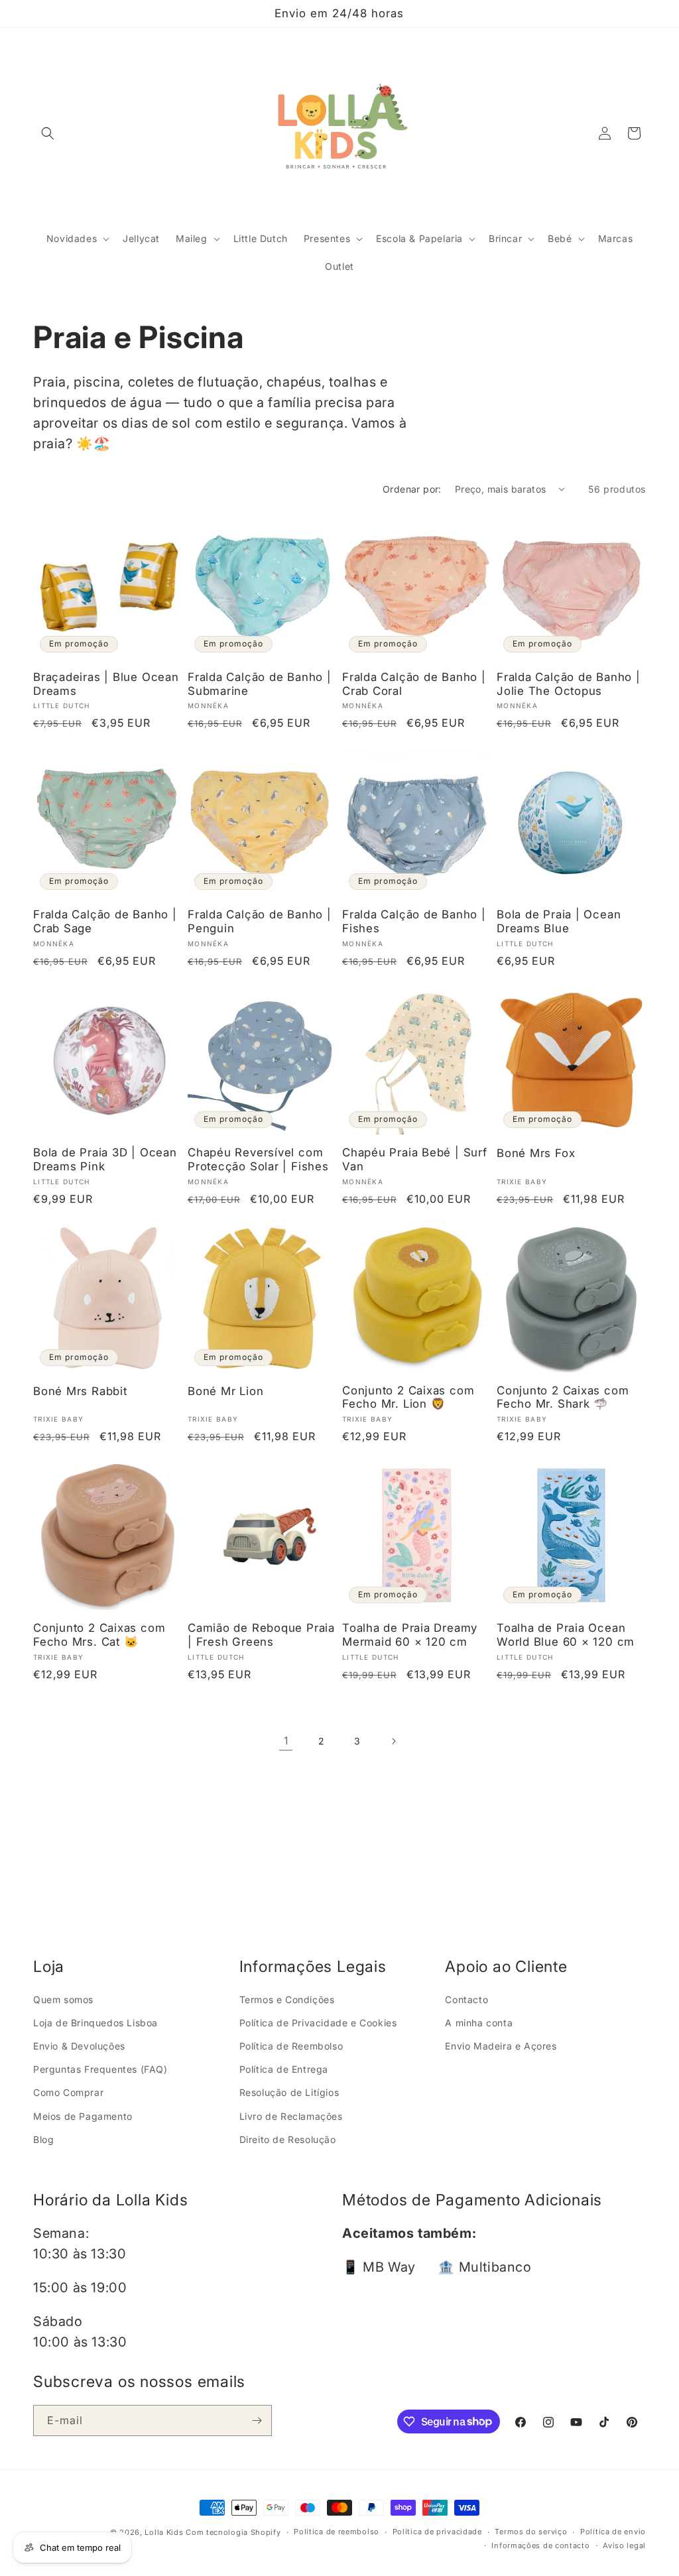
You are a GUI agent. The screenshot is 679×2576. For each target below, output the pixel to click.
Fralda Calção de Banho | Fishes (414, 921)
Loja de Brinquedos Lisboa (95, 2023)
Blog (43, 2139)
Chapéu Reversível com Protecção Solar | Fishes (258, 1159)
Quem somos (63, 1999)
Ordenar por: (412, 489)
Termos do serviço (531, 2532)
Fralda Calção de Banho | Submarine (260, 684)
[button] (48, 133)
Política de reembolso (337, 2532)
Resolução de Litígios (289, 2092)
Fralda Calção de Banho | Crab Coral (414, 684)
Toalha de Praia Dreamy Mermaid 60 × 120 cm (410, 1635)
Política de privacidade (437, 2532)
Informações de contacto (540, 2545)
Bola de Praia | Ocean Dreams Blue (559, 921)
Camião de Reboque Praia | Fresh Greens (261, 1635)
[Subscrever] (257, 2421)
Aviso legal (624, 2545)
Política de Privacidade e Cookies (318, 2023)
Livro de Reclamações (291, 2116)
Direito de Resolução (288, 2139)
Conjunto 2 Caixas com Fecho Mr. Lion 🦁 (408, 1397)
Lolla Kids (164, 2532)
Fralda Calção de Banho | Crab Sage (105, 921)
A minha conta (479, 2023)
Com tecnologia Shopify (233, 2532)
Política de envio (613, 2532)
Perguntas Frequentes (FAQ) (100, 2069)
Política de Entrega (284, 2069)
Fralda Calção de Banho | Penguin (260, 921)
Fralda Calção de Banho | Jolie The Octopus (569, 684)
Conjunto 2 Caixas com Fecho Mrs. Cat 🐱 (99, 1635)
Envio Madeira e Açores (501, 2046)
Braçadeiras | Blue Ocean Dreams (106, 684)
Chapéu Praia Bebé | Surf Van (415, 1159)
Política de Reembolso (291, 2046)
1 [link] (286, 1741)
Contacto (466, 1999)
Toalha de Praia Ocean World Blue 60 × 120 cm (566, 1635)
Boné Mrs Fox (536, 1153)
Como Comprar (68, 2092)
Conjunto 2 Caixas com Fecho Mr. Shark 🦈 (563, 1397)
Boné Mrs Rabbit (80, 1391)
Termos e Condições (287, 1999)
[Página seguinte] (393, 1741)
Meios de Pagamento (83, 2116)
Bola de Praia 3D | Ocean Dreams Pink (105, 1159)
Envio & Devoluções (79, 2046)
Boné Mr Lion (225, 1391)
